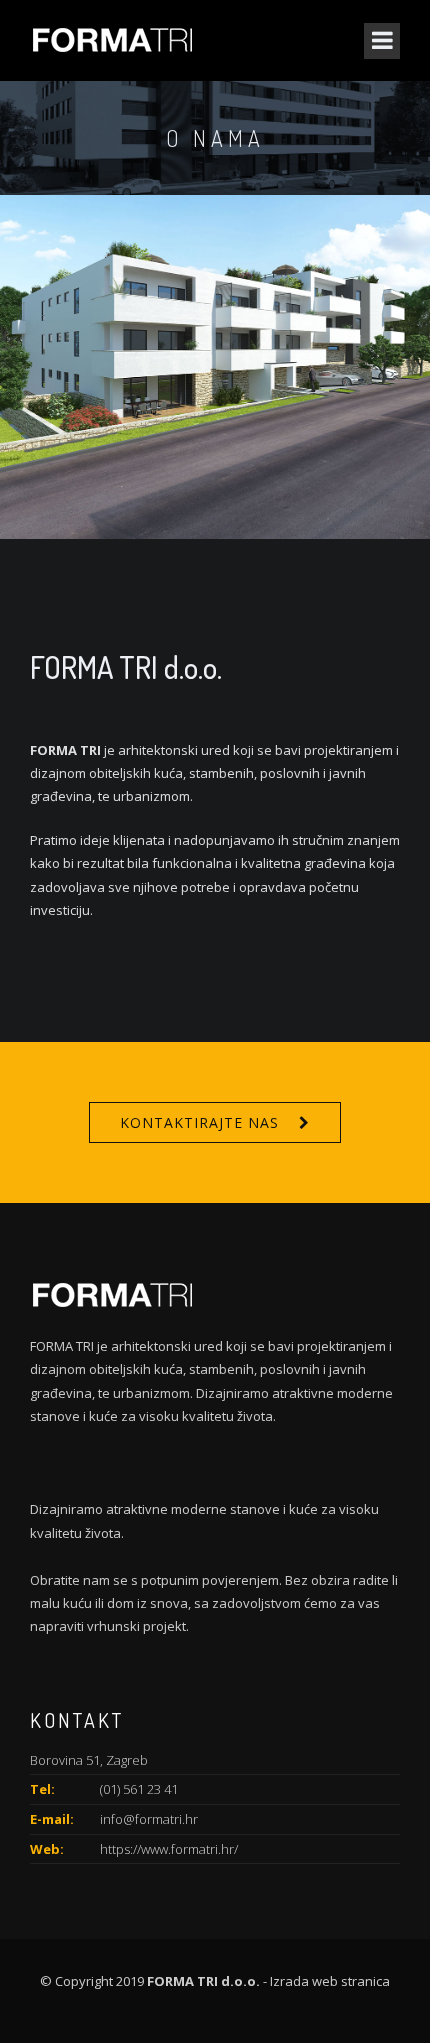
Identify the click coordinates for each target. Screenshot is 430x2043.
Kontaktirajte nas (199, 1122)
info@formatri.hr (149, 1819)
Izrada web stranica (330, 1981)
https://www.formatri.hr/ (169, 1849)
